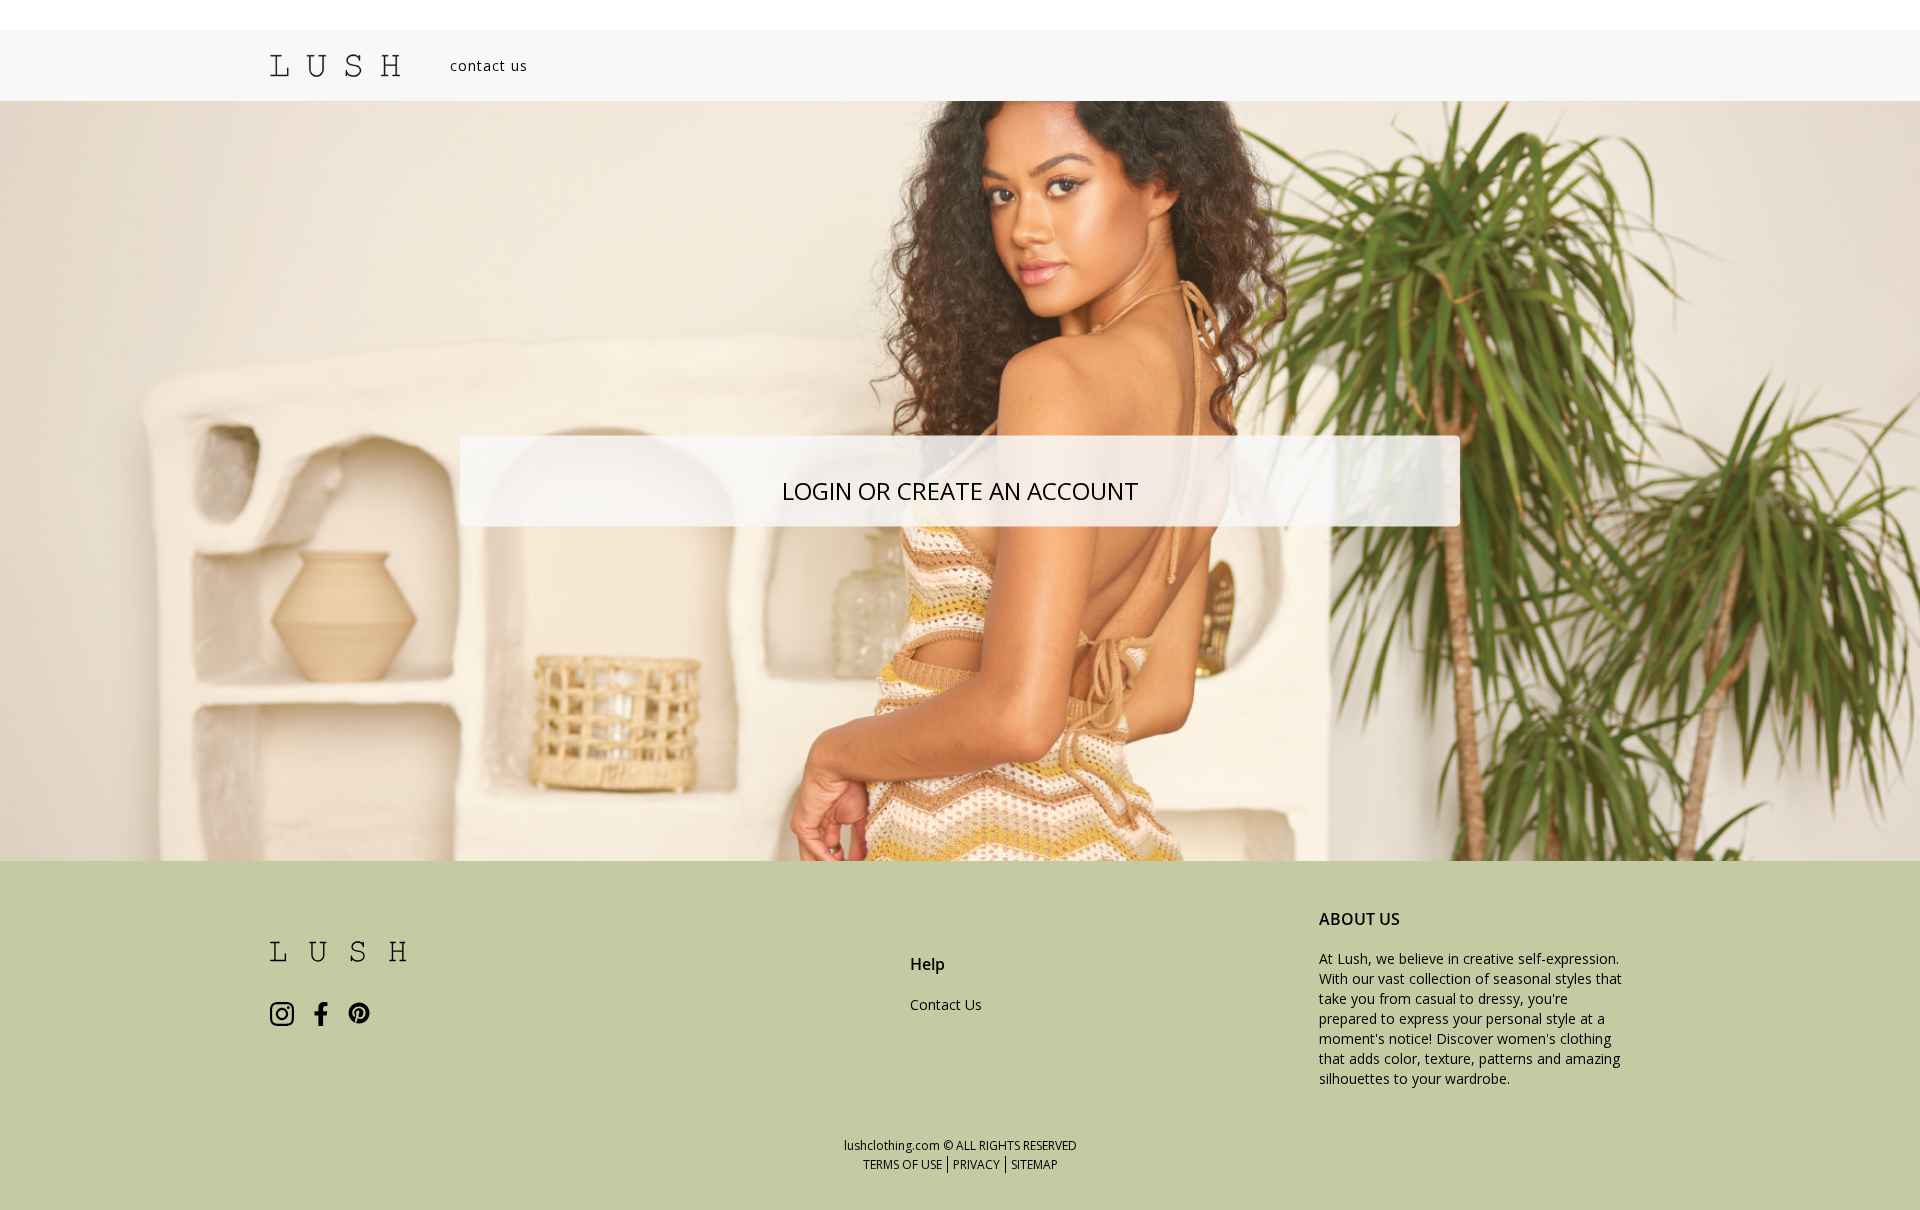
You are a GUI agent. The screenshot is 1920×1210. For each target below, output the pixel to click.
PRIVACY (976, 1164)
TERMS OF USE (902, 1164)
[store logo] (335, 65)
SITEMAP (1034, 1164)
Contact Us (946, 1004)
